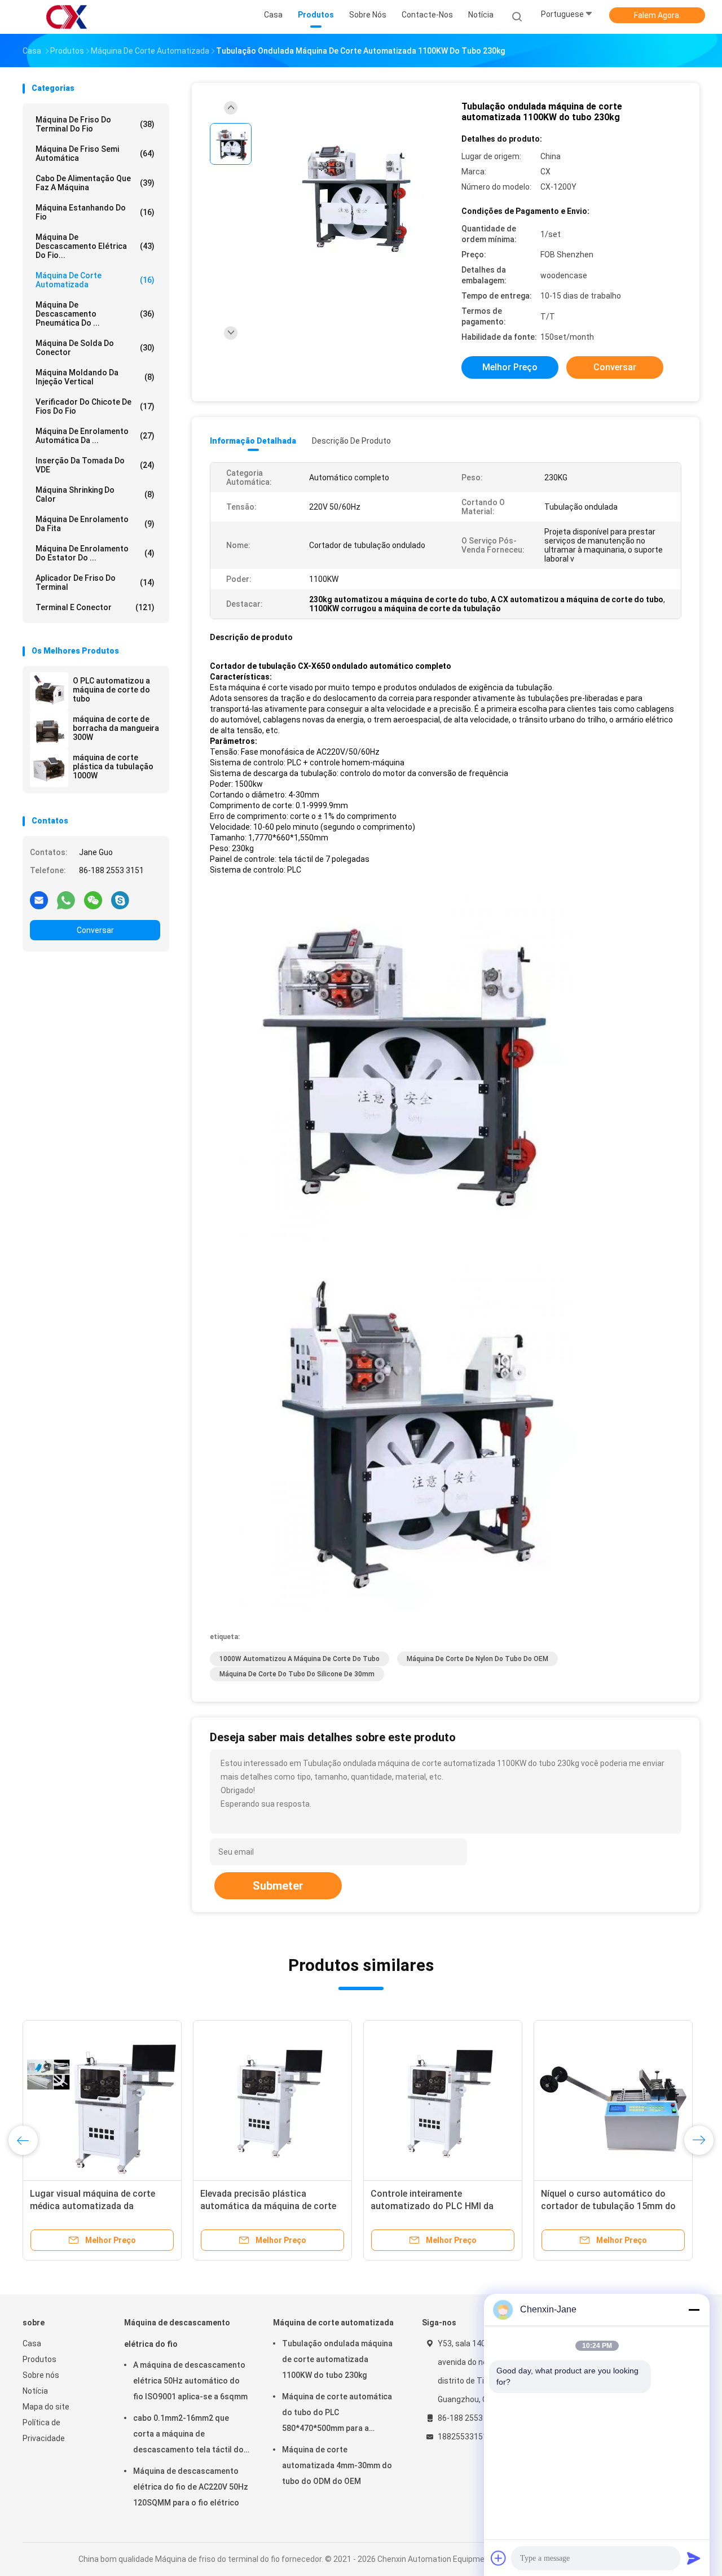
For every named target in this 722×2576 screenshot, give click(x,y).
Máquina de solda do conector (95, 348)
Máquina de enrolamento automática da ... (95, 436)
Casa (32, 2343)
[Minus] (694, 2310)
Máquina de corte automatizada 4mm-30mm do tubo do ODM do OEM (337, 2465)
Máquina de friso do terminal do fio (95, 124)
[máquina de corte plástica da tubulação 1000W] (49, 768)
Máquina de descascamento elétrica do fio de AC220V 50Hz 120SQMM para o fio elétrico (191, 2487)
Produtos (39, 2359)
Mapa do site (46, 2407)
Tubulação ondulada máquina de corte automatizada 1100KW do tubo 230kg (337, 2359)
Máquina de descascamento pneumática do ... (95, 314)
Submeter (278, 1886)
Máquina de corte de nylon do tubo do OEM (477, 1659)
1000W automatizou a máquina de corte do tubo (300, 1659)
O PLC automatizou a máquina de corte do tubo (111, 690)
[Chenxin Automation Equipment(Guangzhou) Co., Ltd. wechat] (93, 900)
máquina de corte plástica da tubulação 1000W (113, 766)
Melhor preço (510, 367)
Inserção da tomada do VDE (95, 465)
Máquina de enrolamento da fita (95, 524)
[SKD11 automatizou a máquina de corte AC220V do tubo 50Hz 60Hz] (443, 2100)
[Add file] (499, 2558)
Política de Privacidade (44, 2430)
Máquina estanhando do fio (95, 212)
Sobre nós (41, 2375)
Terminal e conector (95, 607)
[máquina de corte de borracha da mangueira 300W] (49, 730)
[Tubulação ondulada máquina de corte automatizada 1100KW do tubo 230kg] (352, 196)
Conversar (95, 930)
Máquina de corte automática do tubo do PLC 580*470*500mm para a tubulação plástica (337, 2414)
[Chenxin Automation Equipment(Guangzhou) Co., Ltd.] (67, 17)
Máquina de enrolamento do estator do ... (95, 553)
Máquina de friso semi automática (95, 154)
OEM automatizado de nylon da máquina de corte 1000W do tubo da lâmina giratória (269, 2206)
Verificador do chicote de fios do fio (95, 406)
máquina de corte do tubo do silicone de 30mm (297, 1674)
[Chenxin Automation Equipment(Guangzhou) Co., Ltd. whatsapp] (66, 900)
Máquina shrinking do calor (95, 494)
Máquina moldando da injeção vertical (95, 377)
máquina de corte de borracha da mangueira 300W (116, 728)
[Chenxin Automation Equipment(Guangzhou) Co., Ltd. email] (39, 900)
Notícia (35, 2391)
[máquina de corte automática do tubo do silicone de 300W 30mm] (102, 2100)
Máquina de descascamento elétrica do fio (177, 2333)
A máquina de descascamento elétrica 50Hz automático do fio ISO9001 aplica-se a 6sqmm (190, 2381)
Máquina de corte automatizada (95, 280)
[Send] (694, 2558)
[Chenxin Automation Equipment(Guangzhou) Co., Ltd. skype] (120, 900)
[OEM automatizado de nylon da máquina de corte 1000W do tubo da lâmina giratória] (272, 2100)
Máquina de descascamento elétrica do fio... (95, 246)
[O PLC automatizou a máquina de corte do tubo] (49, 691)
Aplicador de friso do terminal (95, 582)
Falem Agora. (657, 15)
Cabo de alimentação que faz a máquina (95, 183)
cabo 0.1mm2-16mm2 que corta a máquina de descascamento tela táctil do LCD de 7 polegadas (188, 2435)
